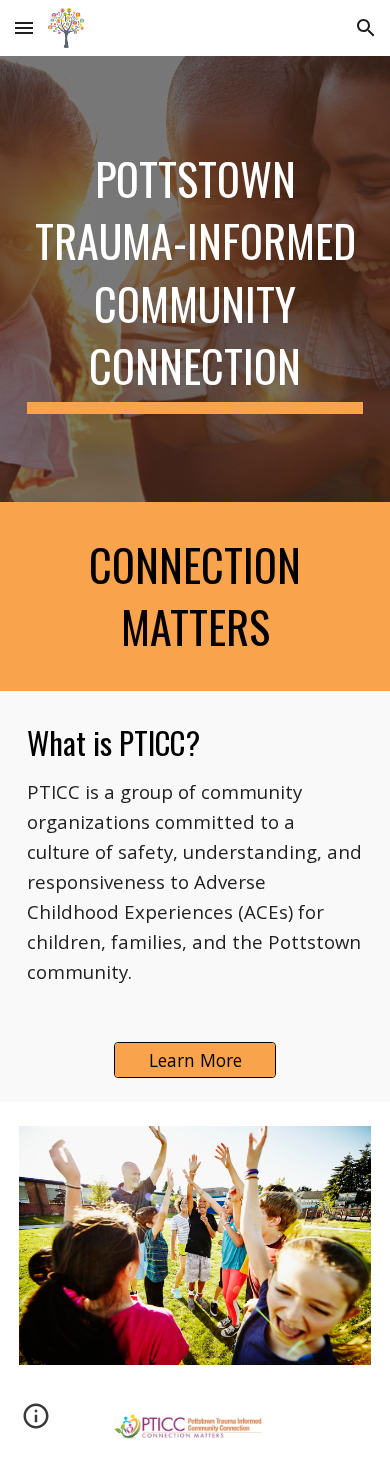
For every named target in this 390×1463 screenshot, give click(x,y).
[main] (195, 279)
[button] (24, 27)
